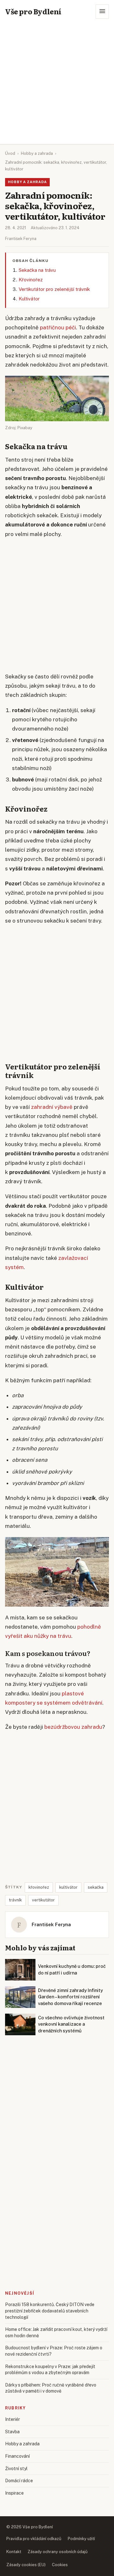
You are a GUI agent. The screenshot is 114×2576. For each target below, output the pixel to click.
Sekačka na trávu (37, 270)
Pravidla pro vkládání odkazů (34, 2539)
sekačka (96, 1887)
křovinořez (39, 1887)
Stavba (12, 2432)
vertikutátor (43, 1900)
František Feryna (21, 239)
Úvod (10, 153)
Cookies (60, 2565)
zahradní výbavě (52, 1107)
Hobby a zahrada (37, 153)
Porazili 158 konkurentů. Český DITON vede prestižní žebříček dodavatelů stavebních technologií (50, 2311)
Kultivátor (29, 299)
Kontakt (14, 2552)
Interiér (13, 2419)
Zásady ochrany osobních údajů (58, 2552)
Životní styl (16, 2469)
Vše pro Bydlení (33, 11)
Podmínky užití (81, 2539)
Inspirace (14, 2493)
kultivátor (68, 1887)
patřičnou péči (58, 327)
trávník (15, 1900)
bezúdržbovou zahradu (73, 1727)
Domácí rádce (19, 2481)
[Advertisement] (57, 84)
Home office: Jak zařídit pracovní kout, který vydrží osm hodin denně (56, 2332)
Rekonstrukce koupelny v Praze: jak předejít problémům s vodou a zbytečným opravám (50, 2370)
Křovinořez (31, 280)
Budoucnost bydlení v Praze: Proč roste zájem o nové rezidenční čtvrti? (54, 2351)
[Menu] (102, 12)
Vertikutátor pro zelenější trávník (54, 289)
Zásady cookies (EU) (26, 2565)
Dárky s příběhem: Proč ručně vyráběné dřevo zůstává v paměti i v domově (51, 2388)
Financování (17, 2456)
